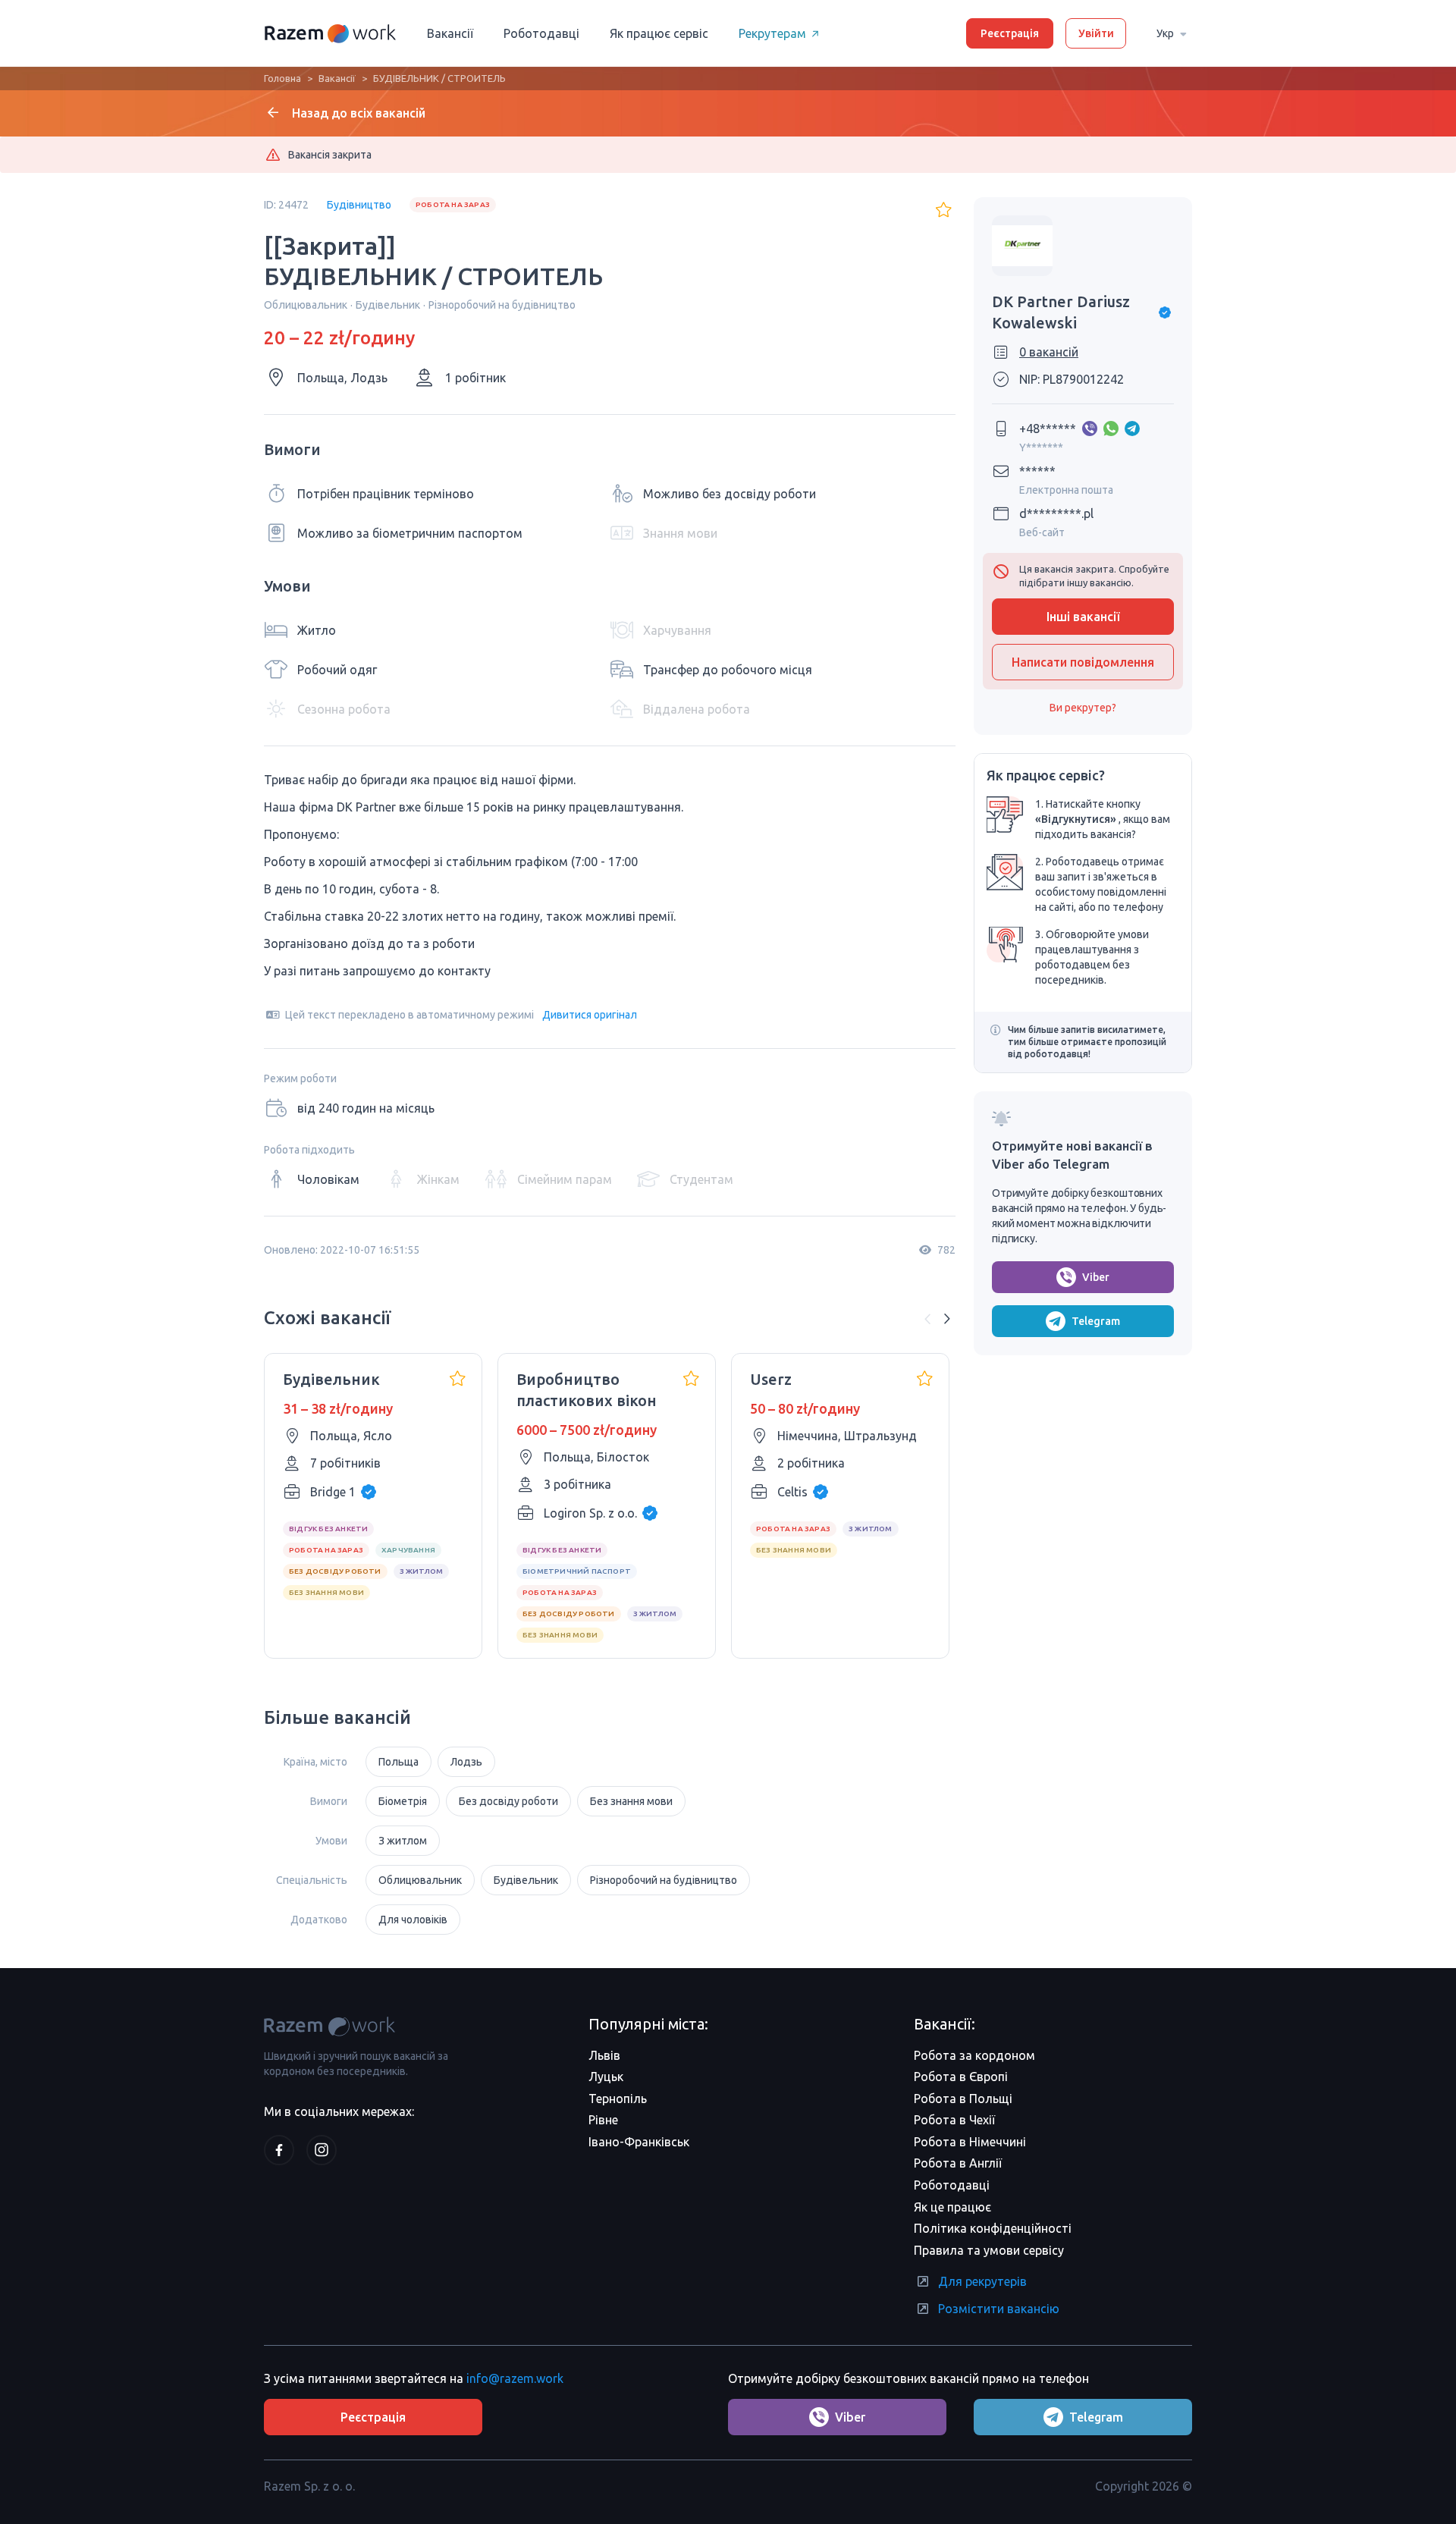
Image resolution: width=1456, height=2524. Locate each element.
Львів (604, 2055)
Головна (282, 78)
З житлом (403, 1841)
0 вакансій (1049, 352)
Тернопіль (618, 2099)
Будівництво (359, 205)
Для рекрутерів (982, 2281)
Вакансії (450, 33)
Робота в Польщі (963, 2099)
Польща (399, 1762)
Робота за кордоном (974, 2055)
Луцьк (606, 2077)
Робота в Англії (958, 2163)
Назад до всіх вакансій (359, 113)
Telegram (1096, 1321)
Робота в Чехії (954, 2120)
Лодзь (466, 1762)
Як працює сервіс (659, 33)
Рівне (603, 2120)
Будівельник (526, 1880)
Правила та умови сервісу (989, 2250)
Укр (1165, 33)
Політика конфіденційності (993, 2228)
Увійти (1096, 33)
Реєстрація (1010, 33)
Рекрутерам (772, 33)
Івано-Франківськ (639, 2142)
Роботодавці (541, 33)
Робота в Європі (961, 2077)
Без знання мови (631, 1801)
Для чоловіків (413, 1920)
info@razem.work (515, 2378)
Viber (1096, 1277)
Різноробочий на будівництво (664, 1880)
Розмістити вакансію (999, 2309)
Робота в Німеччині (970, 2142)
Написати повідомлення (1083, 662)
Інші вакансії (1083, 617)
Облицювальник (420, 1880)
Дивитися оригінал (590, 1015)
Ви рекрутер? (1083, 708)
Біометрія (403, 1801)
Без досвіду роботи (508, 1801)
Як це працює (952, 2207)
